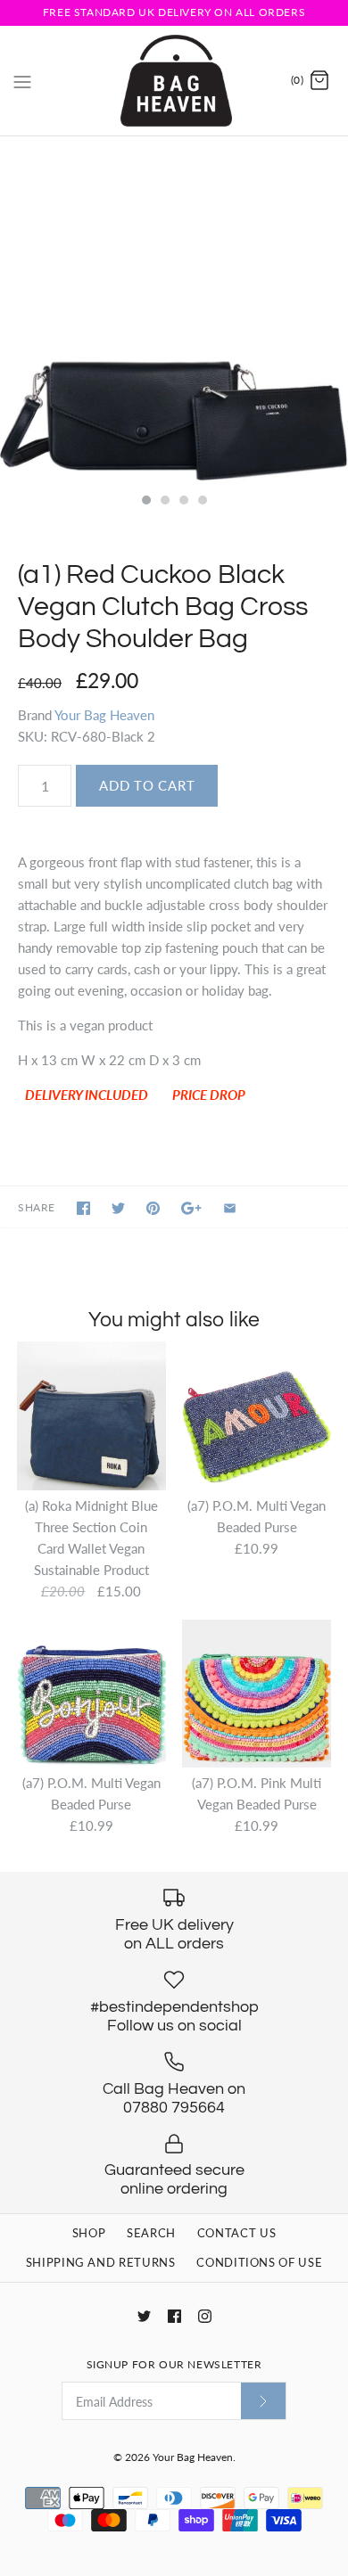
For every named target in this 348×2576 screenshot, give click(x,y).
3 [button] (183, 502)
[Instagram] (205, 2316)
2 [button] (164, 502)
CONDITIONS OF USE (259, 2262)
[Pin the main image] (153, 1208)
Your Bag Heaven (104, 715)
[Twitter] (144, 2316)
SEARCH (151, 2233)
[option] (174, 310)
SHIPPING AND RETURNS (101, 2262)
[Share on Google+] (191, 1208)
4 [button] (202, 502)
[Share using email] (230, 1208)
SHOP (89, 2233)
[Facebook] (174, 2316)
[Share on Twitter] (118, 1208)
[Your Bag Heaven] (174, 81)
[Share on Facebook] (83, 1208)
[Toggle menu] (22, 80)
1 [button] (145, 502)
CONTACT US (237, 2233)
